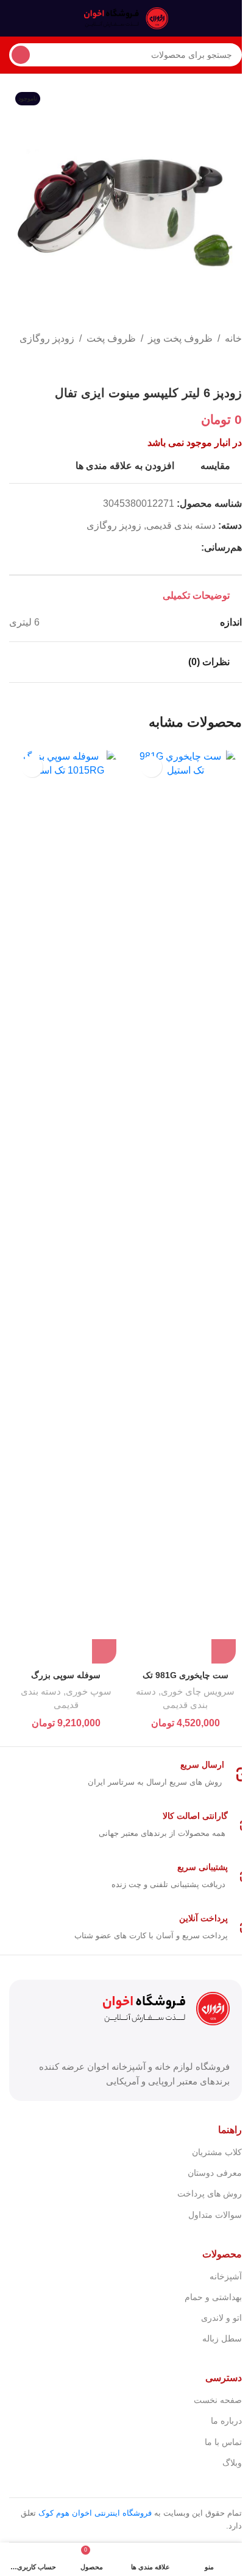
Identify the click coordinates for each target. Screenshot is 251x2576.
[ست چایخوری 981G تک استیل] (185, 1207)
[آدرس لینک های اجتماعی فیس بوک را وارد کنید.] (194, 548)
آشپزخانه (226, 2276)
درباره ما (226, 2421)
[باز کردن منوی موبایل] (237, 18)
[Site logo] (125, 17)
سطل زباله (222, 2338)
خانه (233, 338)
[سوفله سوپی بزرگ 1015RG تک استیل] (66, 1207)
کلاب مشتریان (217, 2152)
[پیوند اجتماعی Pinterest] (164, 548)
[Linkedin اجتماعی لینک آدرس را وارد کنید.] (150, 548)
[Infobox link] (125, 1774)
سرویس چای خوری (198, 1691)
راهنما (230, 2130)
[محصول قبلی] (235, 366)
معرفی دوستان (215, 2173)
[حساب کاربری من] (14, 18)
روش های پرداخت (210, 2193)
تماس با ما (223, 2442)
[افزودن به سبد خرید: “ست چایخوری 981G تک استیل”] (224, 1651)
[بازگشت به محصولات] (220, 366)
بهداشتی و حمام (213, 2297)
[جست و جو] (21, 55)
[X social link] (179, 548)
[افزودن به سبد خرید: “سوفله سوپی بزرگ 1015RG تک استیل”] (104, 1651)
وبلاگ (232, 2463)
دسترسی (224, 2378)
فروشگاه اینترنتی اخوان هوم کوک (95, 2513)
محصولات (222, 2254)
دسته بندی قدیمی (181, 525)
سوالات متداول (215, 2215)
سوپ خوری (89, 1691)
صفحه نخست (218, 2400)
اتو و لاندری (221, 2318)
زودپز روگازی (47, 338)
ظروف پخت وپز (180, 338)
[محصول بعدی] (205, 366)
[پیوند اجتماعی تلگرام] (135, 548)
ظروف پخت (111, 338)
